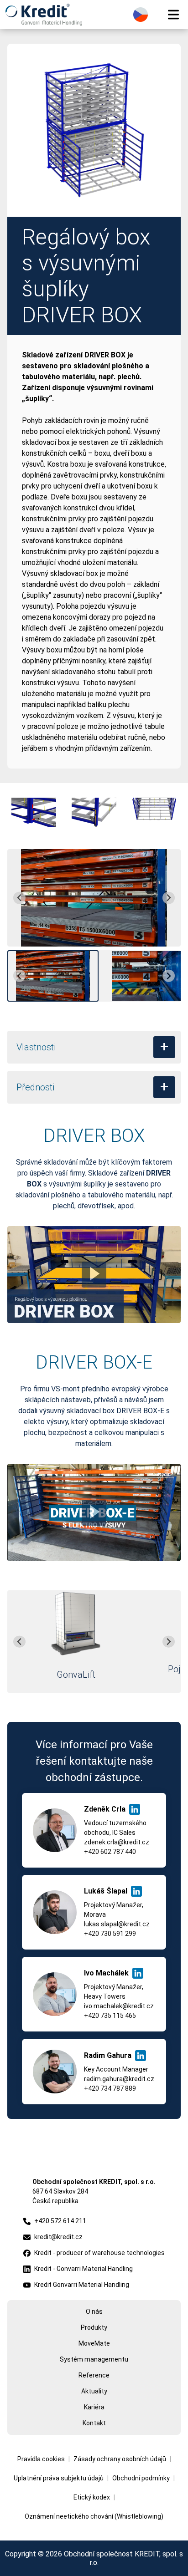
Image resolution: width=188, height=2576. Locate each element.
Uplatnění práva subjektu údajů (59, 2478)
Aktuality (94, 2391)
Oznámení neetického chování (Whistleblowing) (94, 2516)
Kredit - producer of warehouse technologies (99, 2253)
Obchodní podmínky (141, 2478)
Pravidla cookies (41, 2459)
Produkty (94, 2327)
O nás (94, 2311)
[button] (53, 976)
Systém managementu (94, 2359)
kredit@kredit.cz (58, 2237)
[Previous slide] (19, 898)
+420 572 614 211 (60, 2221)
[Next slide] (169, 898)
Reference (94, 2375)
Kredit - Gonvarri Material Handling (84, 2269)
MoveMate (94, 2343)
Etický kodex (92, 2497)
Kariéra (94, 2407)
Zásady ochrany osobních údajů (120, 2459)
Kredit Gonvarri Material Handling (82, 2285)
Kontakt (94, 2423)
